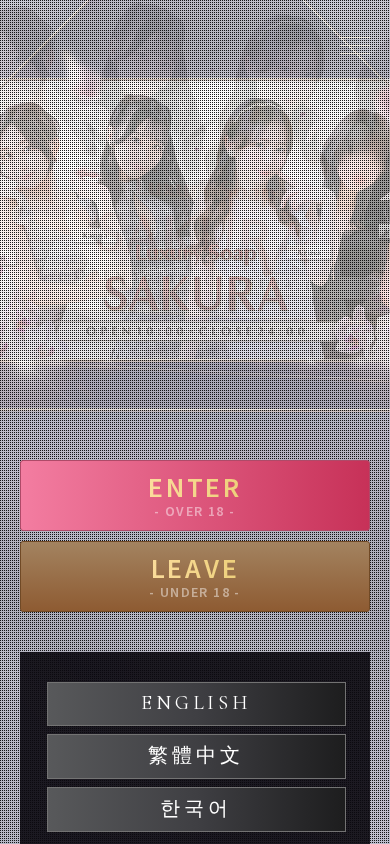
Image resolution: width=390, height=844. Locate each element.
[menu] (355, 45)
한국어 (196, 809)
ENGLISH (196, 703)
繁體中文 (196, 756)
